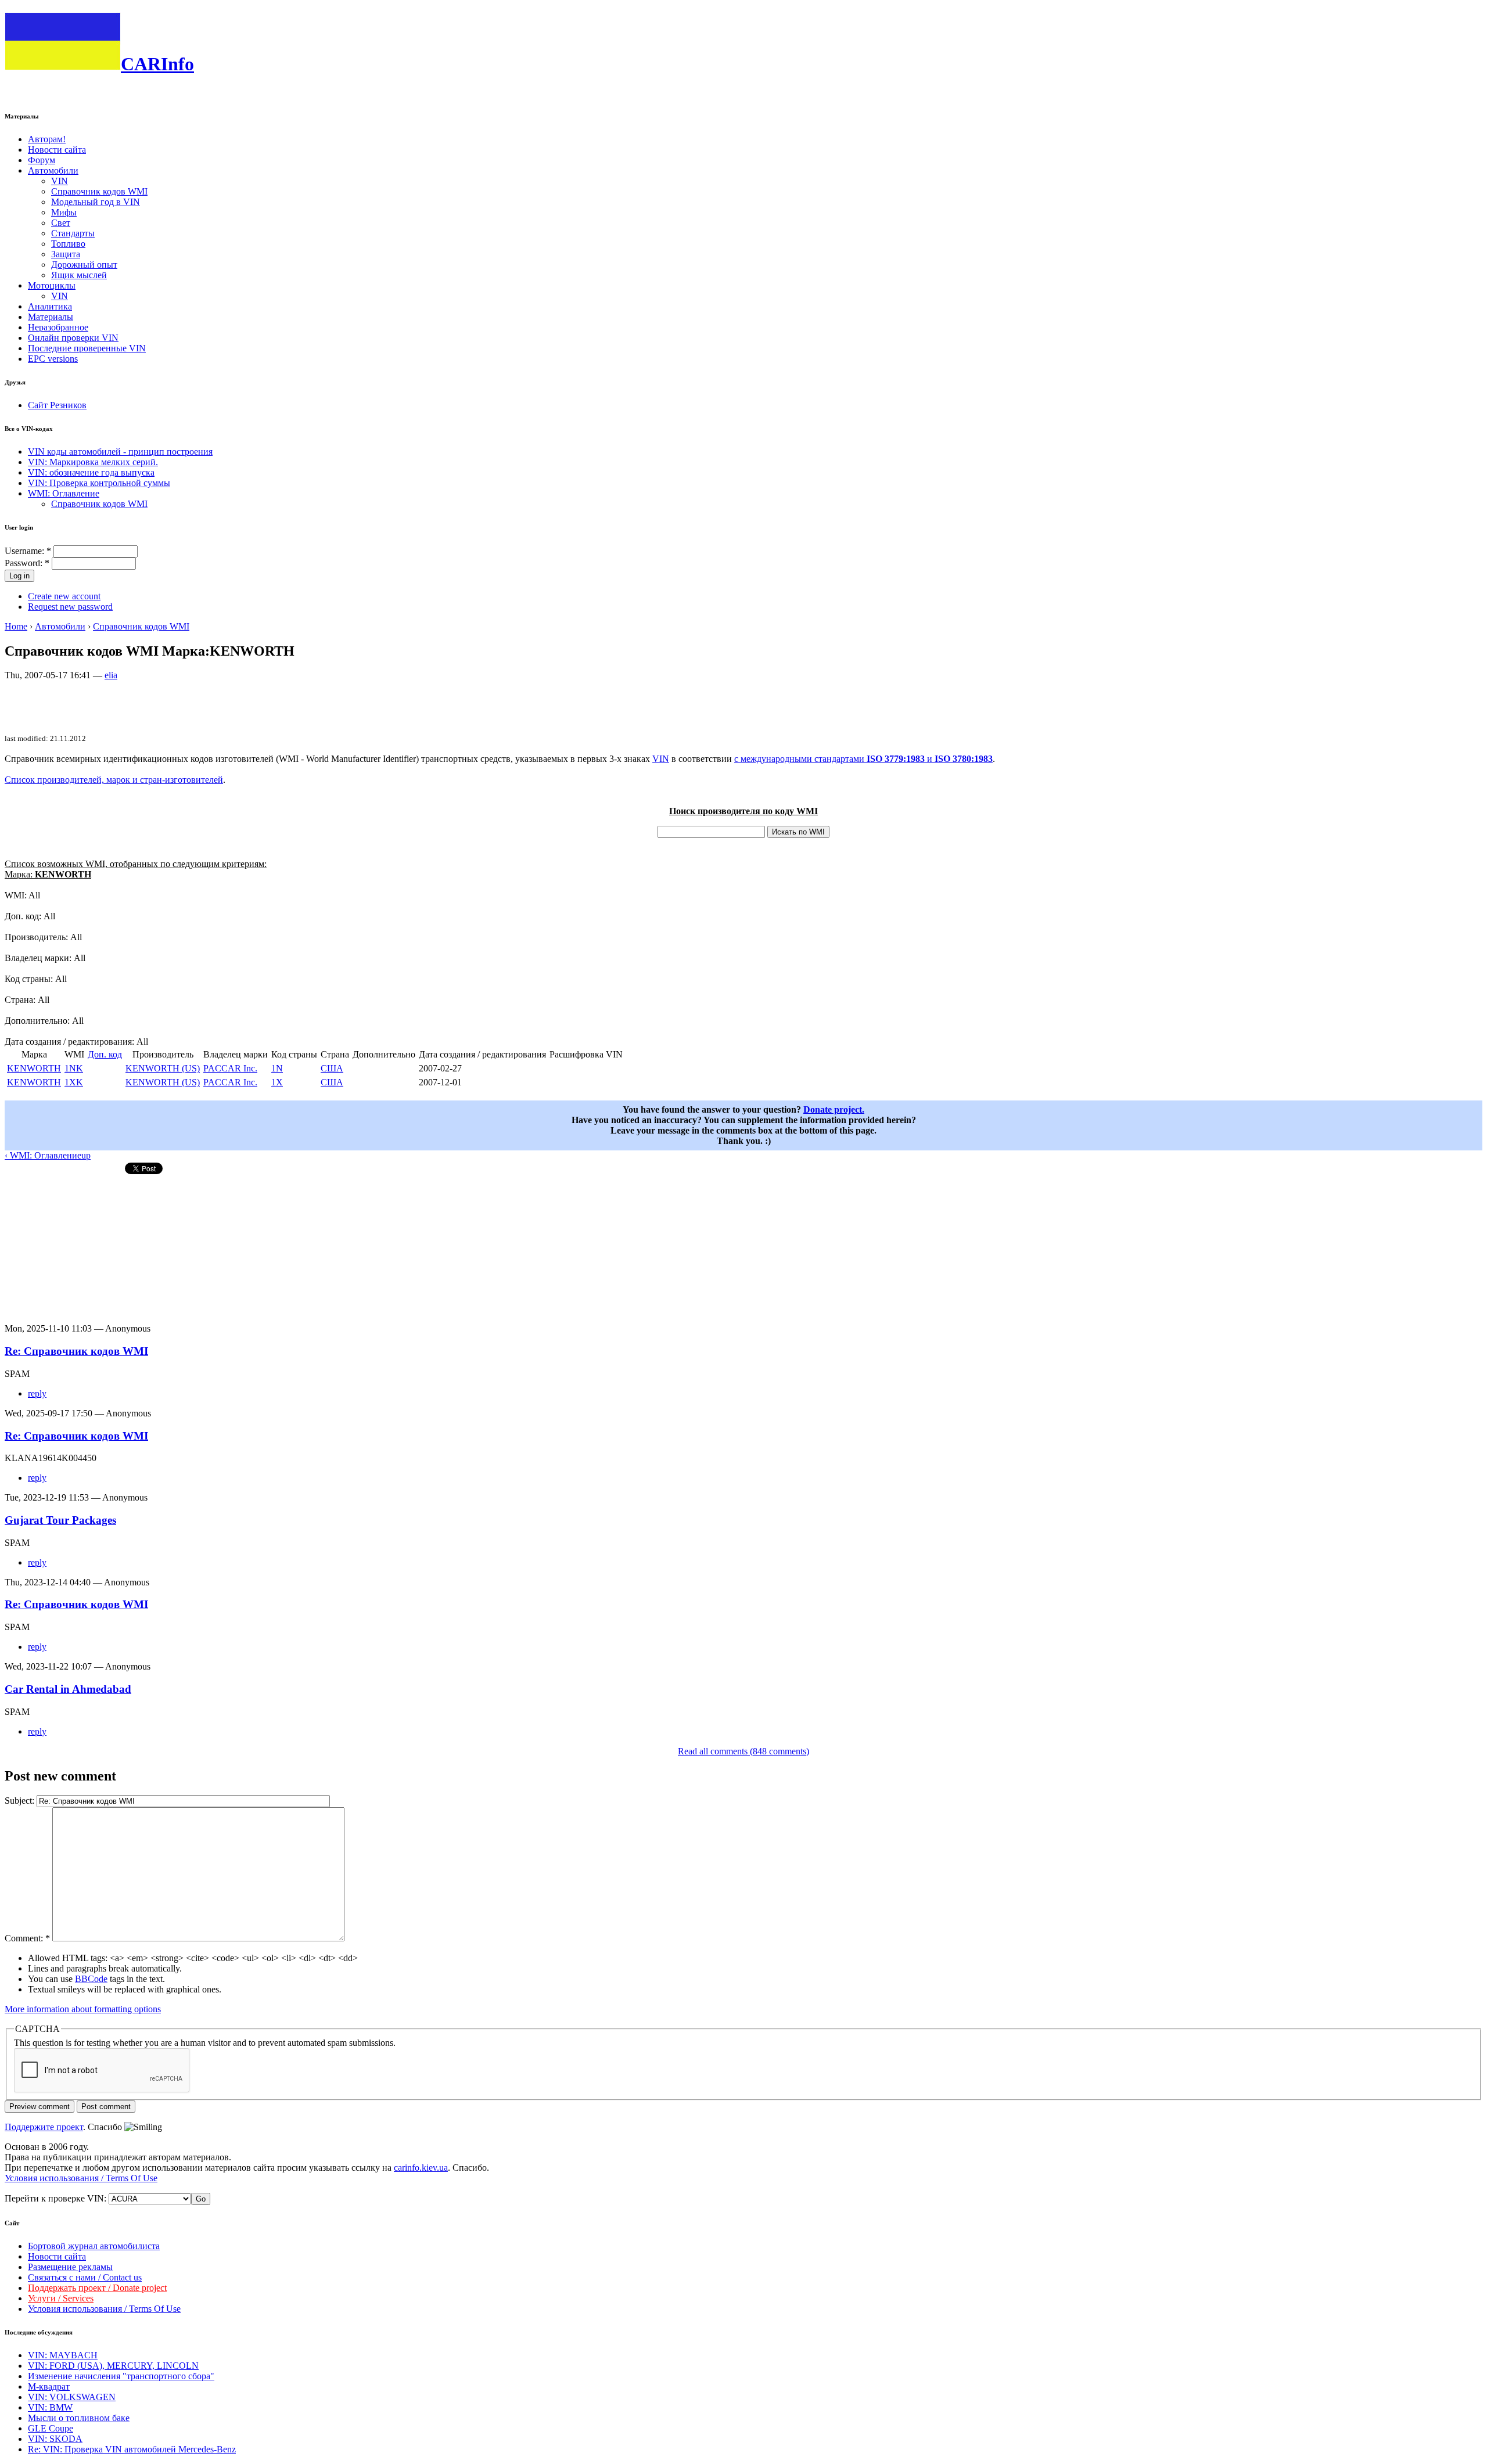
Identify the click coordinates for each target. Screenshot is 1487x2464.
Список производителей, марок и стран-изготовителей (114, 780)
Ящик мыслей (79, 275)
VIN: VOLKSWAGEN (72, 2397)
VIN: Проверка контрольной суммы (99, 483)
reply (37, 1393)
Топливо (68, 244)
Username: (28, 551)
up (86, 1155)
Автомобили (53, 170)
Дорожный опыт (84, 265)
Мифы (64, 212)
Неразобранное (58, 327)
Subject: (21, 1801)
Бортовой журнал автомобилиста (94, 2246)
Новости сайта (57, 150)
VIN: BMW (50, 2407)
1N (277, 1068)
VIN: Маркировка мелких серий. (93, 462)
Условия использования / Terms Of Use (81, 2178)
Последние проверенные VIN (87, 348)
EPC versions (53, 359)
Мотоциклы (52, 285)
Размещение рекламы (70, 2267)
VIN (60, 181)
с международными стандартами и (863, 759)
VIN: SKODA (55, 2439)
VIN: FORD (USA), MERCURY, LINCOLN (113, 2366)
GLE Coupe (51, 2428)
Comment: (27, 1938)
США (332, 1068)
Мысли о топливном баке (79, 2418)
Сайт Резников (57, 405)
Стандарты (73, 233)
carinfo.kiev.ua (421, 2168)
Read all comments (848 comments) (743, 1751)
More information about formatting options (83, 2009)
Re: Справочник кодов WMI (76, 1351)
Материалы (51, 317)
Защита (66, 254)
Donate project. (834, 1109)
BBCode (91, 1979)
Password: (27, 563)
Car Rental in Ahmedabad (68, 1689)
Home (16, 626)
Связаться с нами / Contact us (85, 2277)
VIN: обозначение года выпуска (91, 472)
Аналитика (50, 306)
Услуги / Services (61, 2298)
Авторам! (47, 139)
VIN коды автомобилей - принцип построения (120, 452)
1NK (74, 1068)
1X (277, 1082)
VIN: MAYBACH (63, 2355)
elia (111, 675)
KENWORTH (34, 1068)
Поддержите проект (44, 2127)
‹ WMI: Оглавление (43, 1155)
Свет (61, 223)
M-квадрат (49, 2386)
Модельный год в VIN (96, 202)
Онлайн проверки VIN (73, 338)
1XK (74, 1082)
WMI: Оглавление (64, 493)
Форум (42, 160)
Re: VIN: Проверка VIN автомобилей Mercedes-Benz (132, 2449)
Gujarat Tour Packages (60, 1520)
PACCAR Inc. (230, 1068)
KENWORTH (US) (163, 1068)
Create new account (64, 596)
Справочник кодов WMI (99, 191)
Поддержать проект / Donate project (97, 2288)
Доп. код (105, 1054)
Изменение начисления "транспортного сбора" (121, 2376)
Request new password (70, 607)
